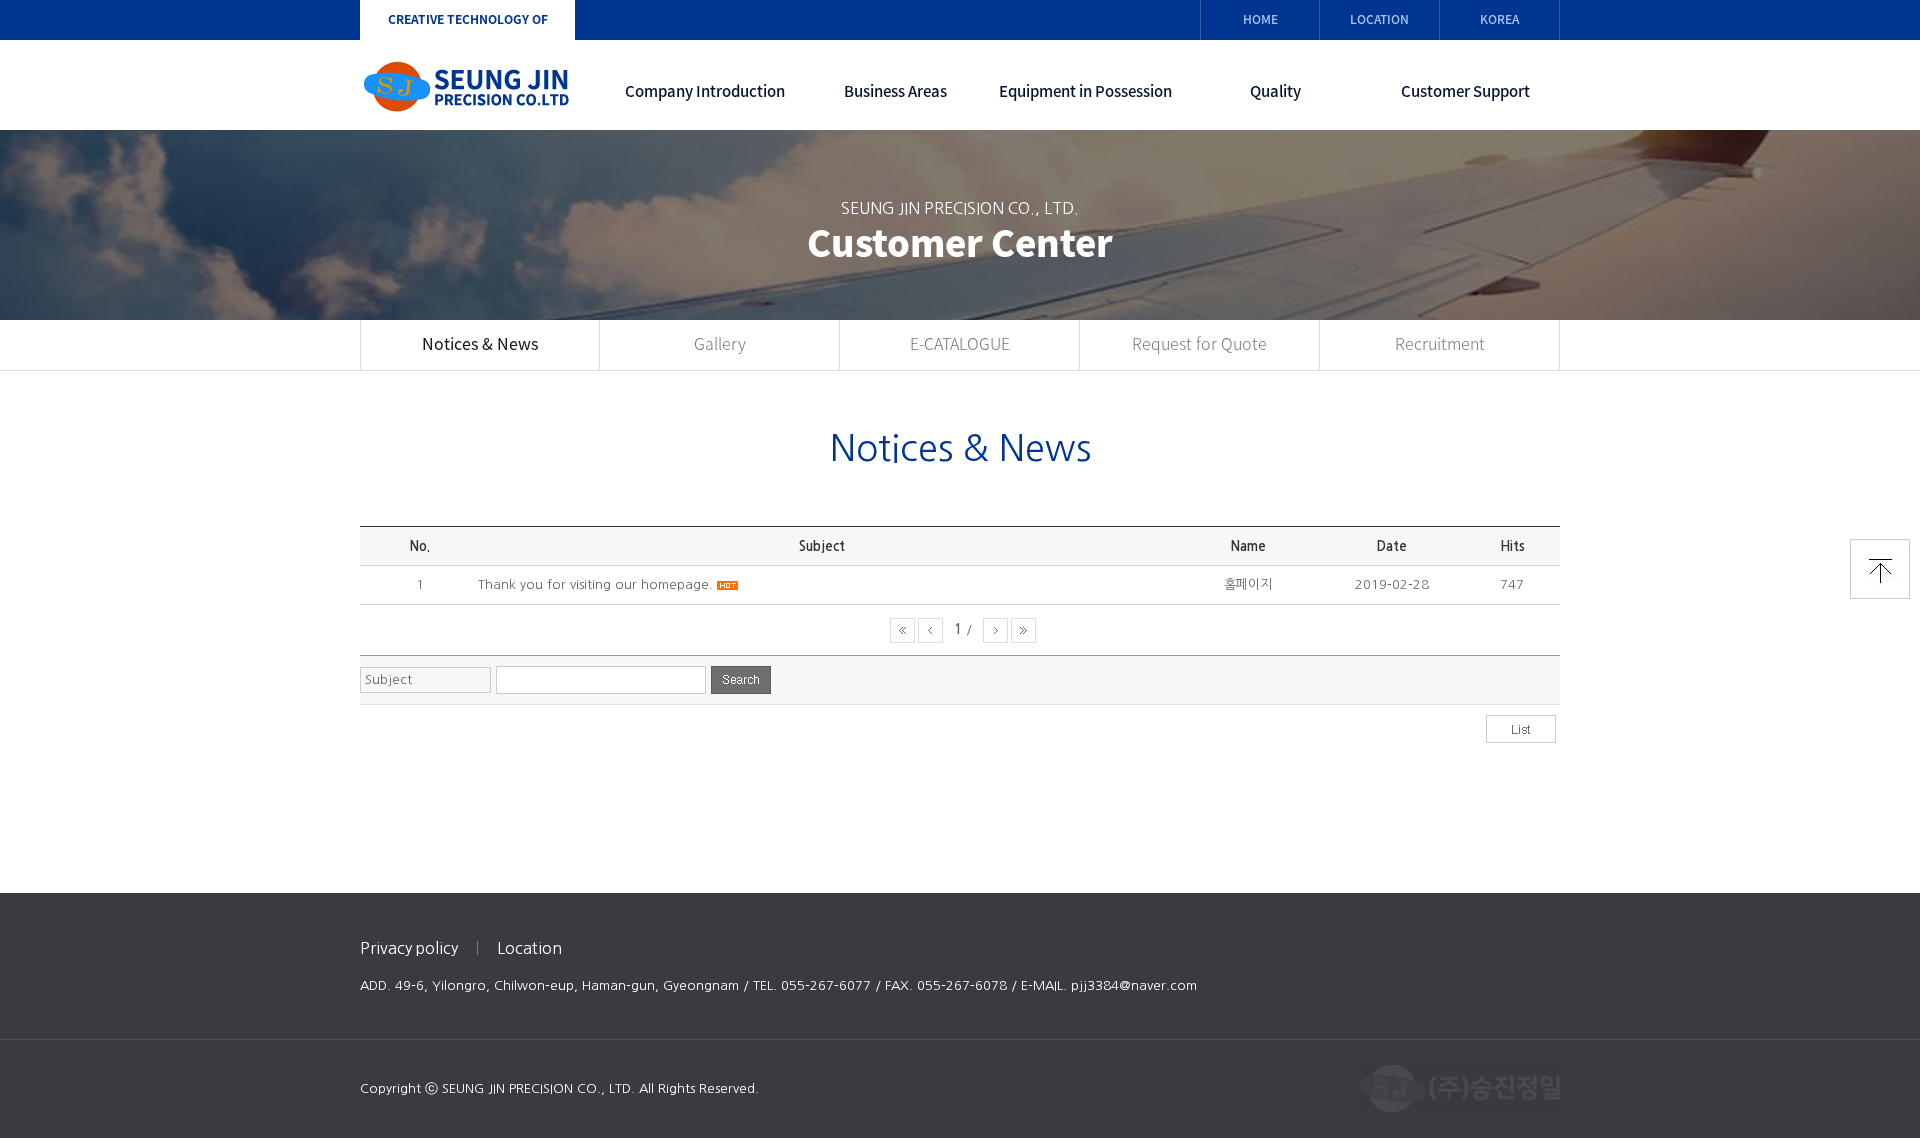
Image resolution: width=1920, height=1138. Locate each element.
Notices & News (480, 344)
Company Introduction (705, 91)
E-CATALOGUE (960, 344)
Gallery (720, 344)
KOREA (1499, 19)
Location (529, 948)
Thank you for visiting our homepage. (595, 584)
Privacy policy (409, 948)
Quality (1275, 91)
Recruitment (1440, 344)
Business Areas (895, 91)
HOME (1260, 19)
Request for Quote (1199, 344)
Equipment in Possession (1085, 91)
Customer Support (1465, 91)
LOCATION (1379, 19)
